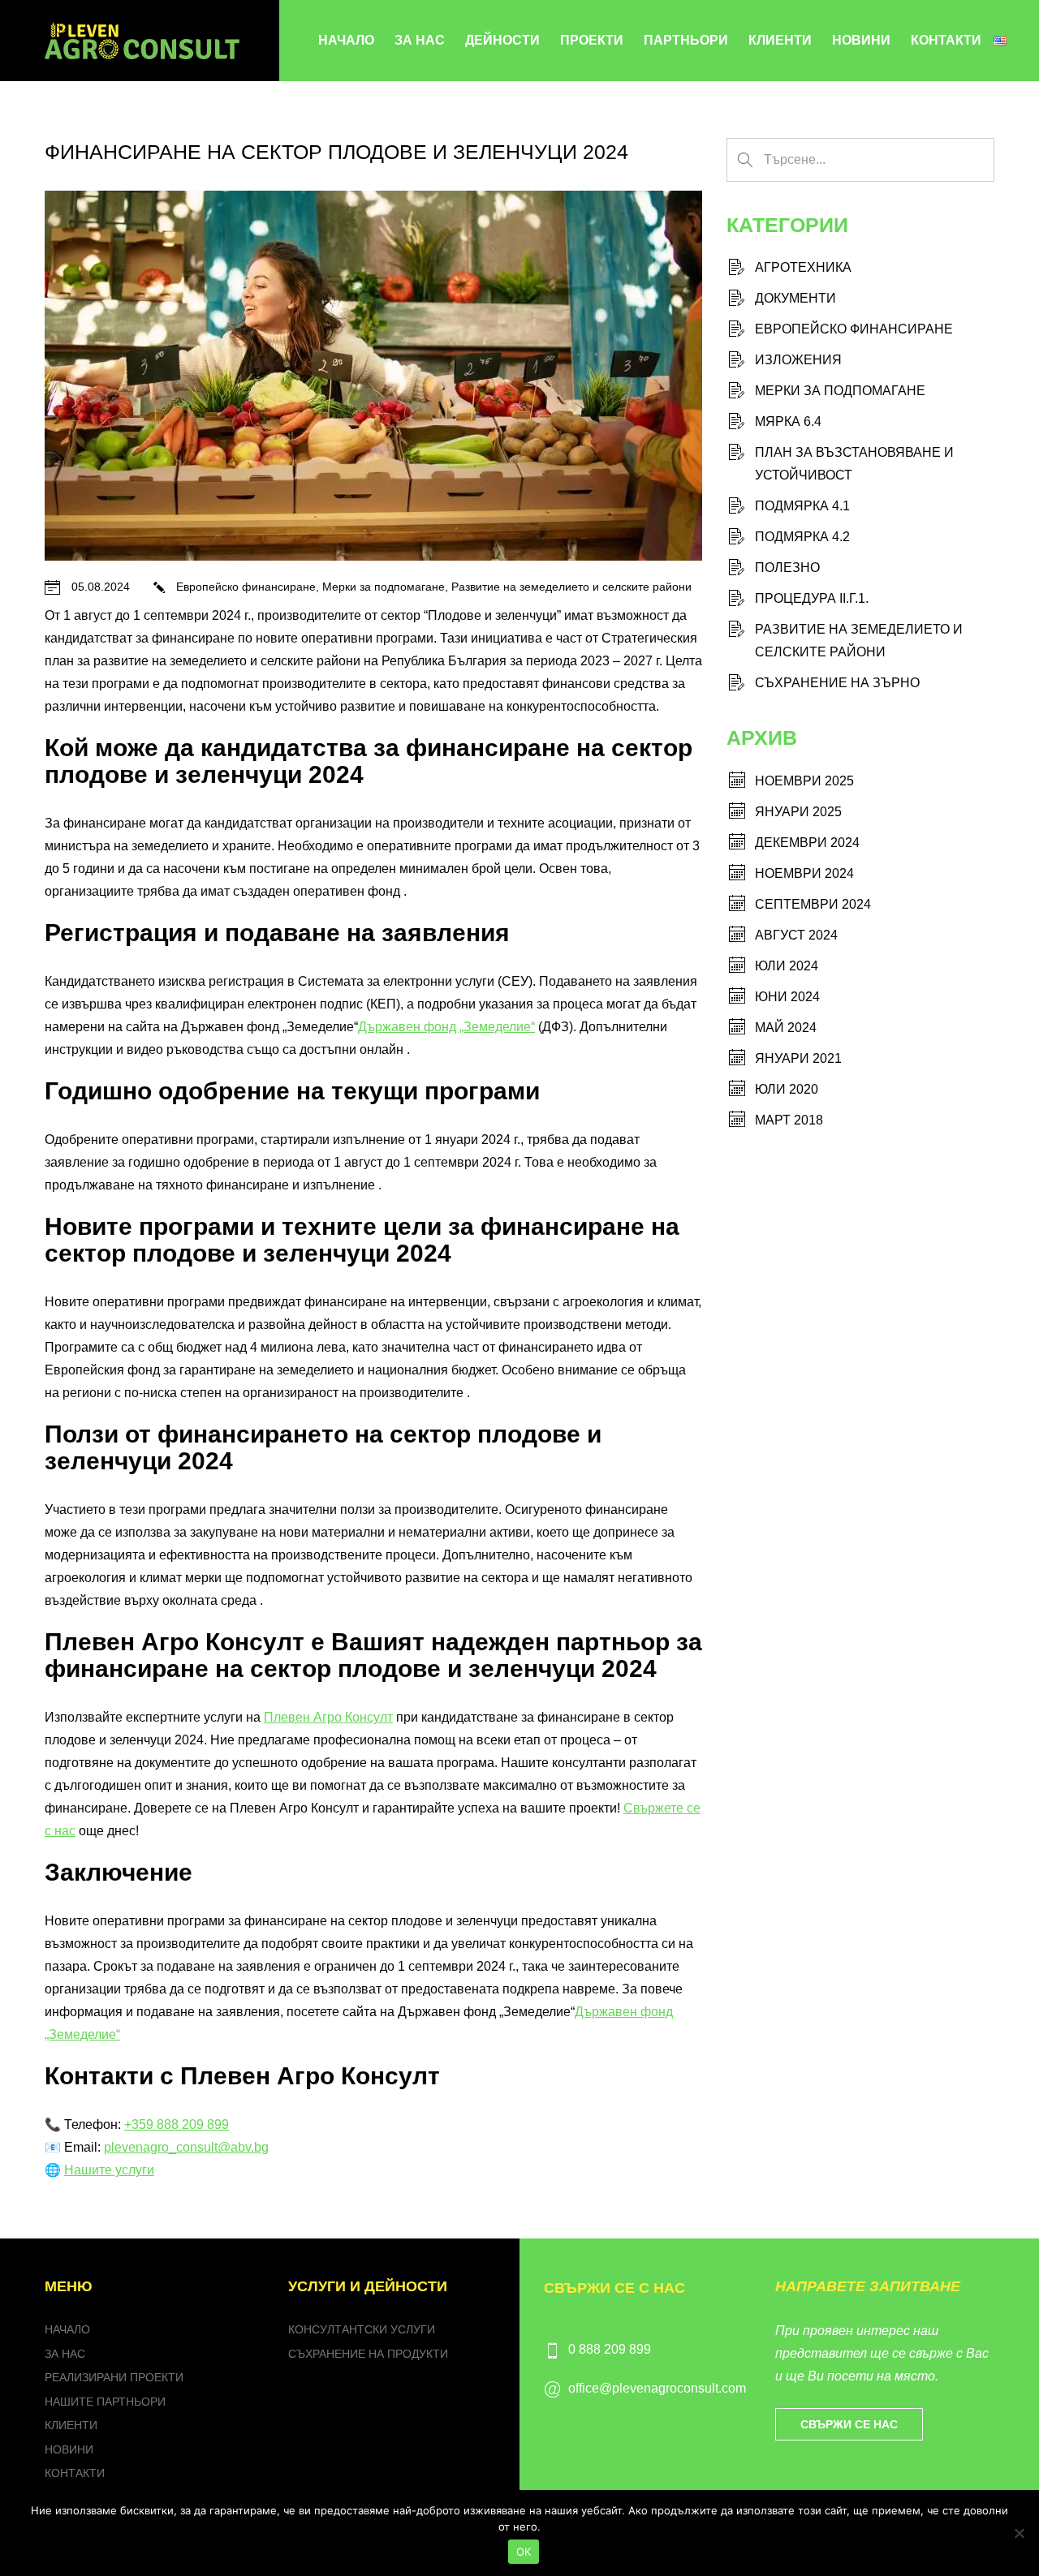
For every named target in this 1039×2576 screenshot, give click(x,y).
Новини (861, 40)
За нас (420, 40)
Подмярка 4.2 (802, 537)
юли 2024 (787, 966)
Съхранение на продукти (368, 2354)
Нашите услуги (109, 2170)
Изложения (798, 360)
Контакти (946, 40)
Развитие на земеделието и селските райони (571, 587)
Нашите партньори (105, 2402)
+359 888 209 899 (177, 2124)
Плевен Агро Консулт (328, 1717)
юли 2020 (787, 1089)
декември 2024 (807, 843)
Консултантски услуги (362, 2329)
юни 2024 (787, 997)
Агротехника (803, 267)
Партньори (686, 40)
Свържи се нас (849, 2424)
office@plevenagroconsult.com (657, 2388)
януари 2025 (798, 812)
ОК (524, 2552)
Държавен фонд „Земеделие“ (446, 1027)
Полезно (787, 568)
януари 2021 (798, 1058)
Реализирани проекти (114, 2377)
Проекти (592, 40)
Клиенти (780, 40)
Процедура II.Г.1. (812, 598)
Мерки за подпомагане (384, 587)
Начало (346, 40)
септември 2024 (813, 904)
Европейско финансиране (246, 587)
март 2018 (789, 1120)
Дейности (502, 40)
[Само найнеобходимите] (1019, 2533)
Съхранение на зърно (837, 683)
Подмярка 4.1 (802, 506)
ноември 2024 (804, 873)
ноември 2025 (804, 781)
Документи (795, 298)
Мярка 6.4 (788, 421)
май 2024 (786, 1028)
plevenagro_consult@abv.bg (186, 2147)
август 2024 (796, 935)
